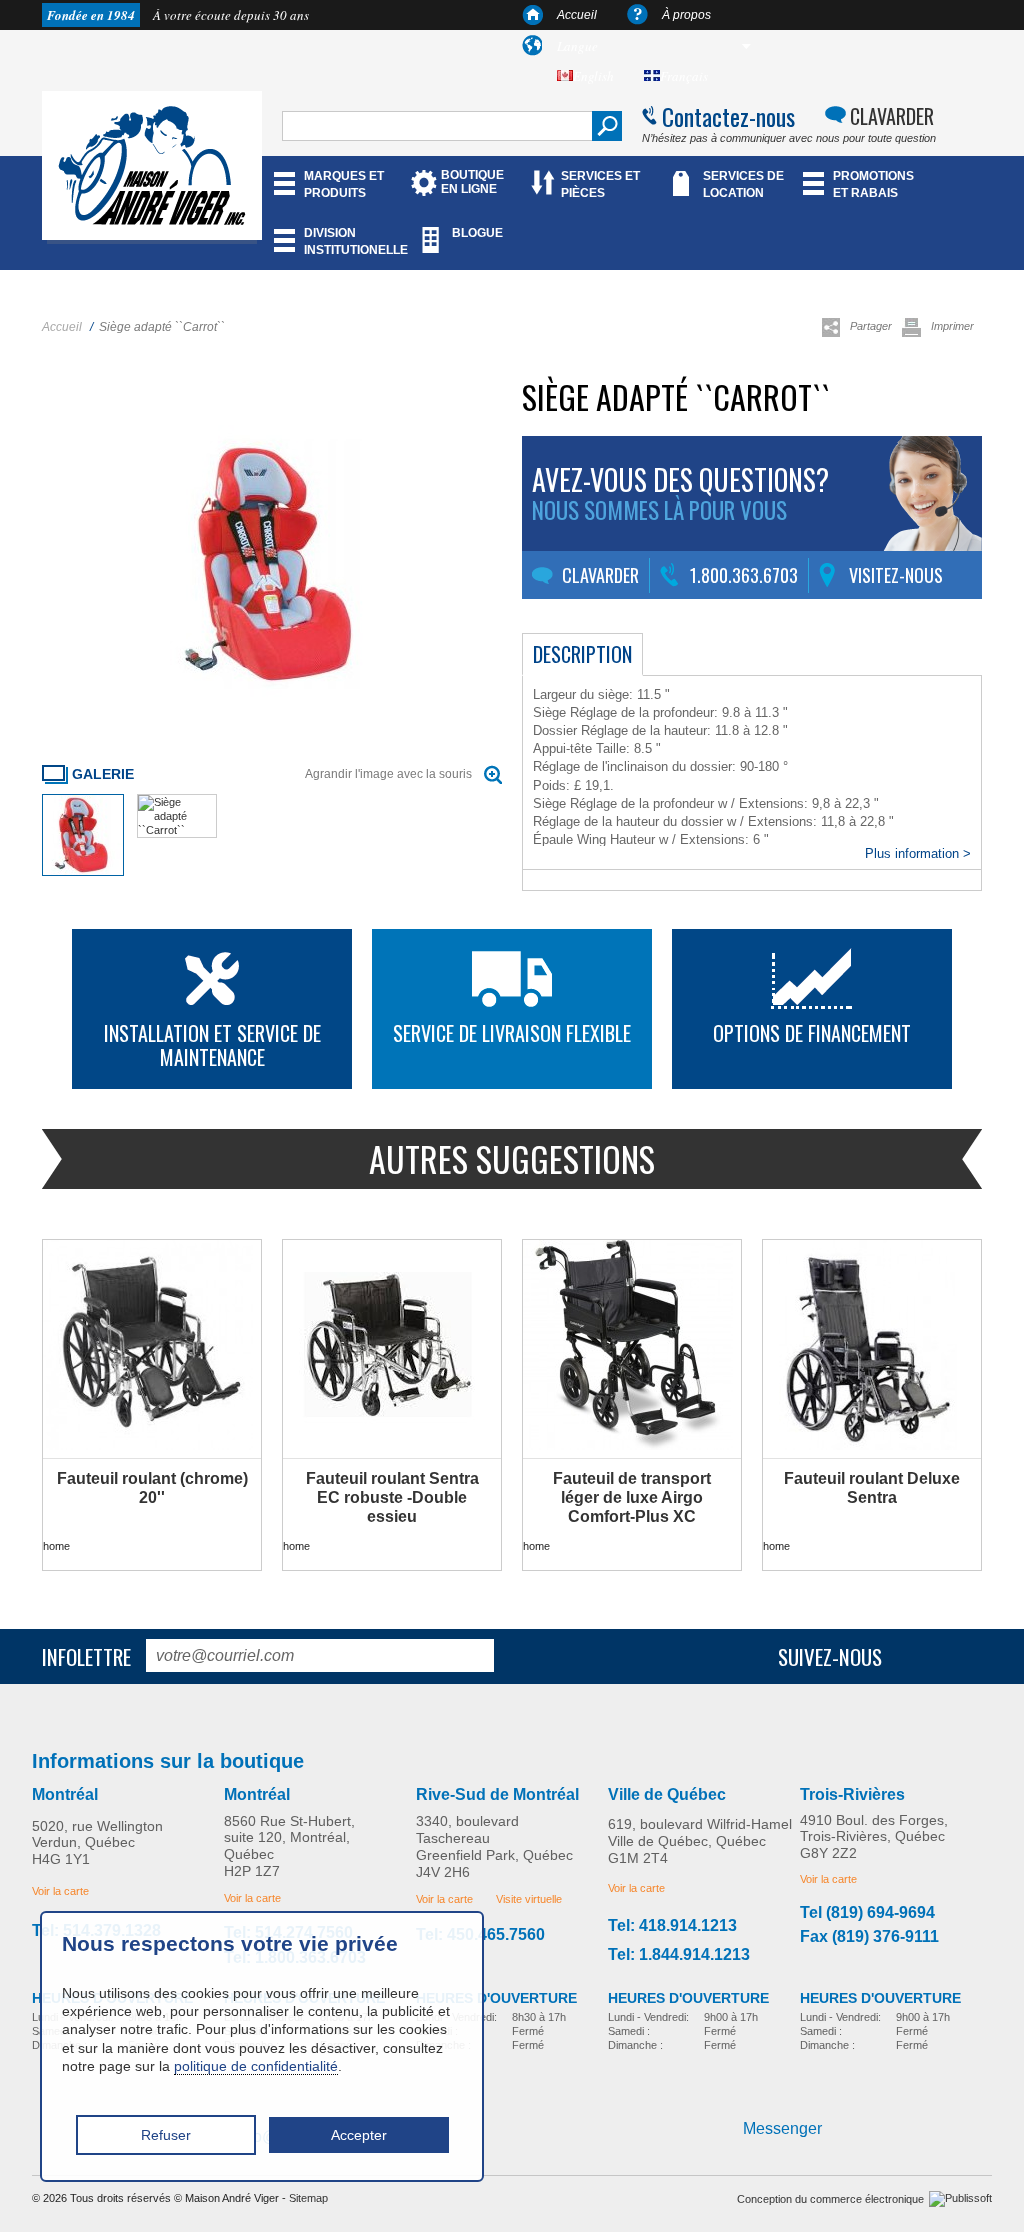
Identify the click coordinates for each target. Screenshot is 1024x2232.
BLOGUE (477, 233)
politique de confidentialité (256, 2066)
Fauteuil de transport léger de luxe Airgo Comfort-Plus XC (632, 1497)
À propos (686, 15)
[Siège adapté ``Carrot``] (83, 872)
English (593, 76)
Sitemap (308, 2198)
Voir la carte (60, 1891)
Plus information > (918, 853)
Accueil (577, 15)
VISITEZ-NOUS (896, 575)
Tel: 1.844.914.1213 (679, 1955)
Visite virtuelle (529, 1899)
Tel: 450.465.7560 (480, 1935)
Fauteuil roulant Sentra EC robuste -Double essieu (392, 1497)
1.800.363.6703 (744, 575)
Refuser (166, 2135)
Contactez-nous (728, 116)
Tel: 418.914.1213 (672, 1926)
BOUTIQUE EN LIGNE (472, 182)
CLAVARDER (892, 116)
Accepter (359, 2135)
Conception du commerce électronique (830, 2199)
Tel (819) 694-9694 (867, 1913)
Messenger (782, 2128)
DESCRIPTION (582, 654)
